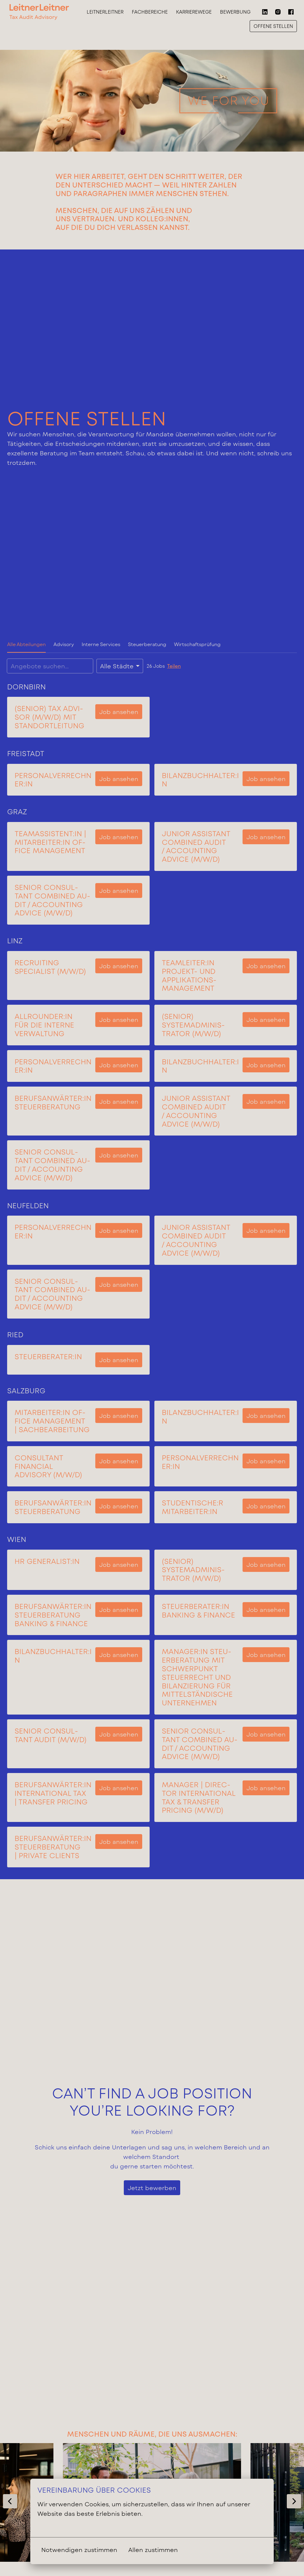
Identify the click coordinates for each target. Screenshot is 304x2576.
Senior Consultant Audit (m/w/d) (51, 1735)
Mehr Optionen (61, 2526)
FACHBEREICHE (150, 12)
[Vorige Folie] (10, 2501)
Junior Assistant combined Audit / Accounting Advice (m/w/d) (196, 846)
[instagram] (278, 12)
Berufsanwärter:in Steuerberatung (53, 1102)
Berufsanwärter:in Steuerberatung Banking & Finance (53, 1615)
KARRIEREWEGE (194, 12)
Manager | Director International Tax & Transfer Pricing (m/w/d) (199, 1797)
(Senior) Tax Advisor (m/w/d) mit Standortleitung (49, 717)
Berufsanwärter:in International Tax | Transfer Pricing (53, 1793)
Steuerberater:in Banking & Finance (198, 1611)
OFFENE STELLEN (273, 26)
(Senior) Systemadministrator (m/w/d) (193, 1025)
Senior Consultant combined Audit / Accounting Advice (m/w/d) (52, 900)
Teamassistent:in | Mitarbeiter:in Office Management (50, 842)
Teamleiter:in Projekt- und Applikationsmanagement (189, 975)
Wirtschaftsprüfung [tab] (197, 644)
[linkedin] (265, 12)
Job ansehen (119, 712)
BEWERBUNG (235, 12)
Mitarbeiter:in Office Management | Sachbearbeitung (52, 1421)
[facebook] (291, 12)
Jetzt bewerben (152, 2188)
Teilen (174, 666)
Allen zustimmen (153, 2550)
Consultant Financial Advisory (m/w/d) (48, 1466)
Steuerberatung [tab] (147, 644)
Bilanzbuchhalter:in (200, 780)
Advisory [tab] (64, 644)
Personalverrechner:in (53, 780)
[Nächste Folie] (294, 2501)
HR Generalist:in (47, 1561)
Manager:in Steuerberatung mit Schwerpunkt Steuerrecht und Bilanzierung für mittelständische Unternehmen (197, 1677)
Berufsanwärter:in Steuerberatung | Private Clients (53, 1847)
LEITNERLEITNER (105, 12)
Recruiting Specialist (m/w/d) (50, 967)
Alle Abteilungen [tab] (26, 644)
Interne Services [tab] (101, 644)
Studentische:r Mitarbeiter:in (193, 1507)
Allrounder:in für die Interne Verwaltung (44, 1025)
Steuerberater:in (48, 1357)
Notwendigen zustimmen (79, 2550)
